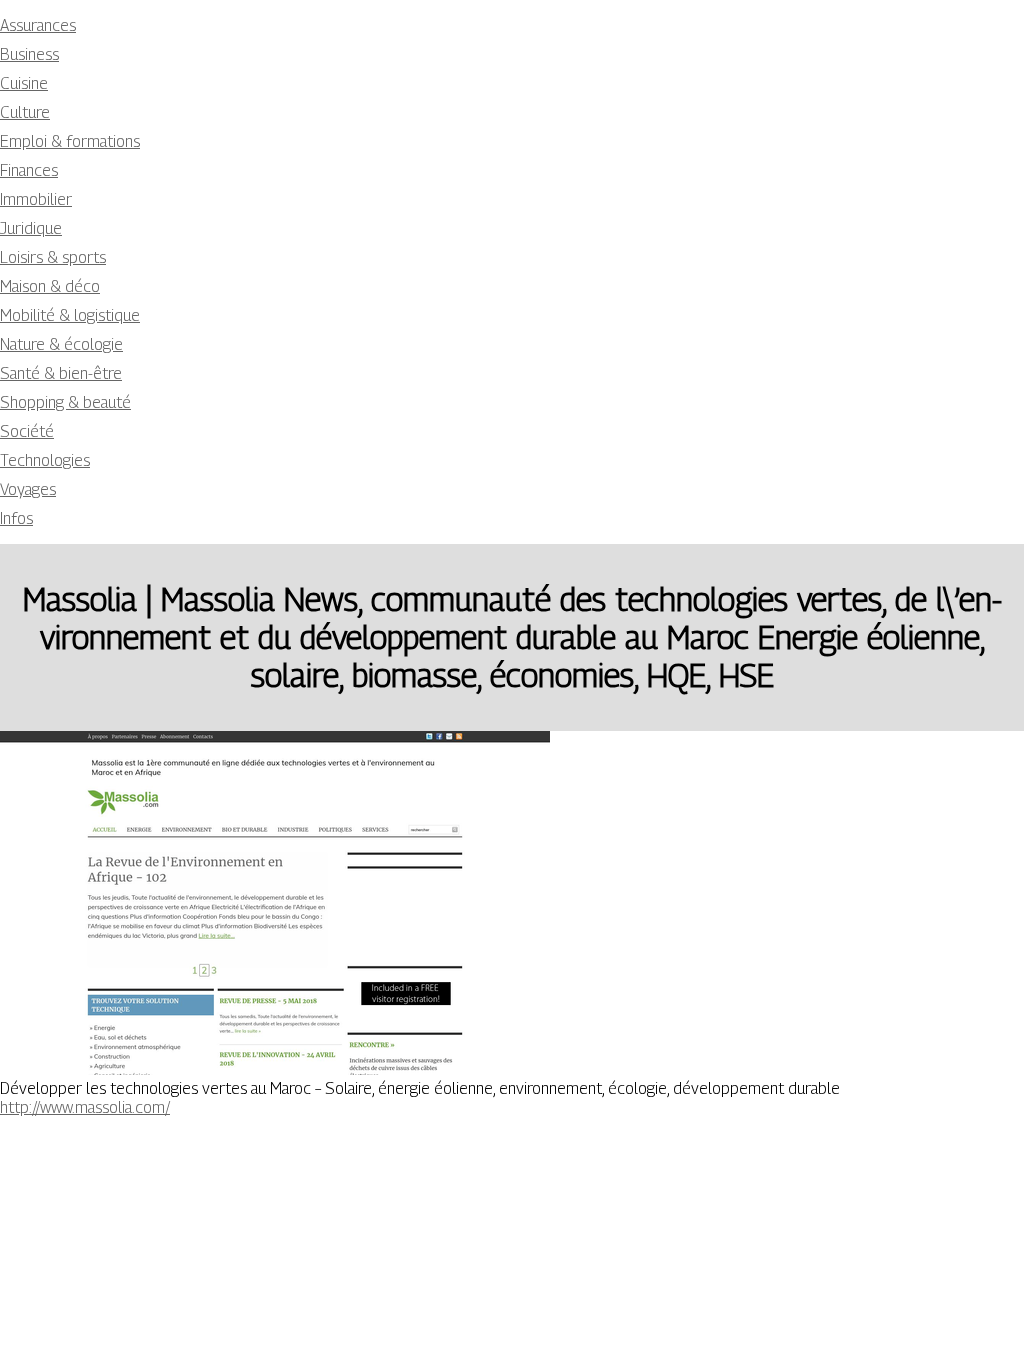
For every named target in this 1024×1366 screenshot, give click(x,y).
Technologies (45, 460)
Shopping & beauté (65, 402)
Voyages (28, 489)
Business (29, 54)
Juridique (31, 228)
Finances (29, 170)
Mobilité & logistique (70, 315)
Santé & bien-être (61, 373)
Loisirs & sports (53, 257)
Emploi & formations (70, 141)
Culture (25, 112)
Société (27, 431)
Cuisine (24, 83)
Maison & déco (50, 286)
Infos (16, 518)
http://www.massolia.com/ (85, 1107)
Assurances (38, 25)
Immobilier (36, 199)
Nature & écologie (61, 344)
